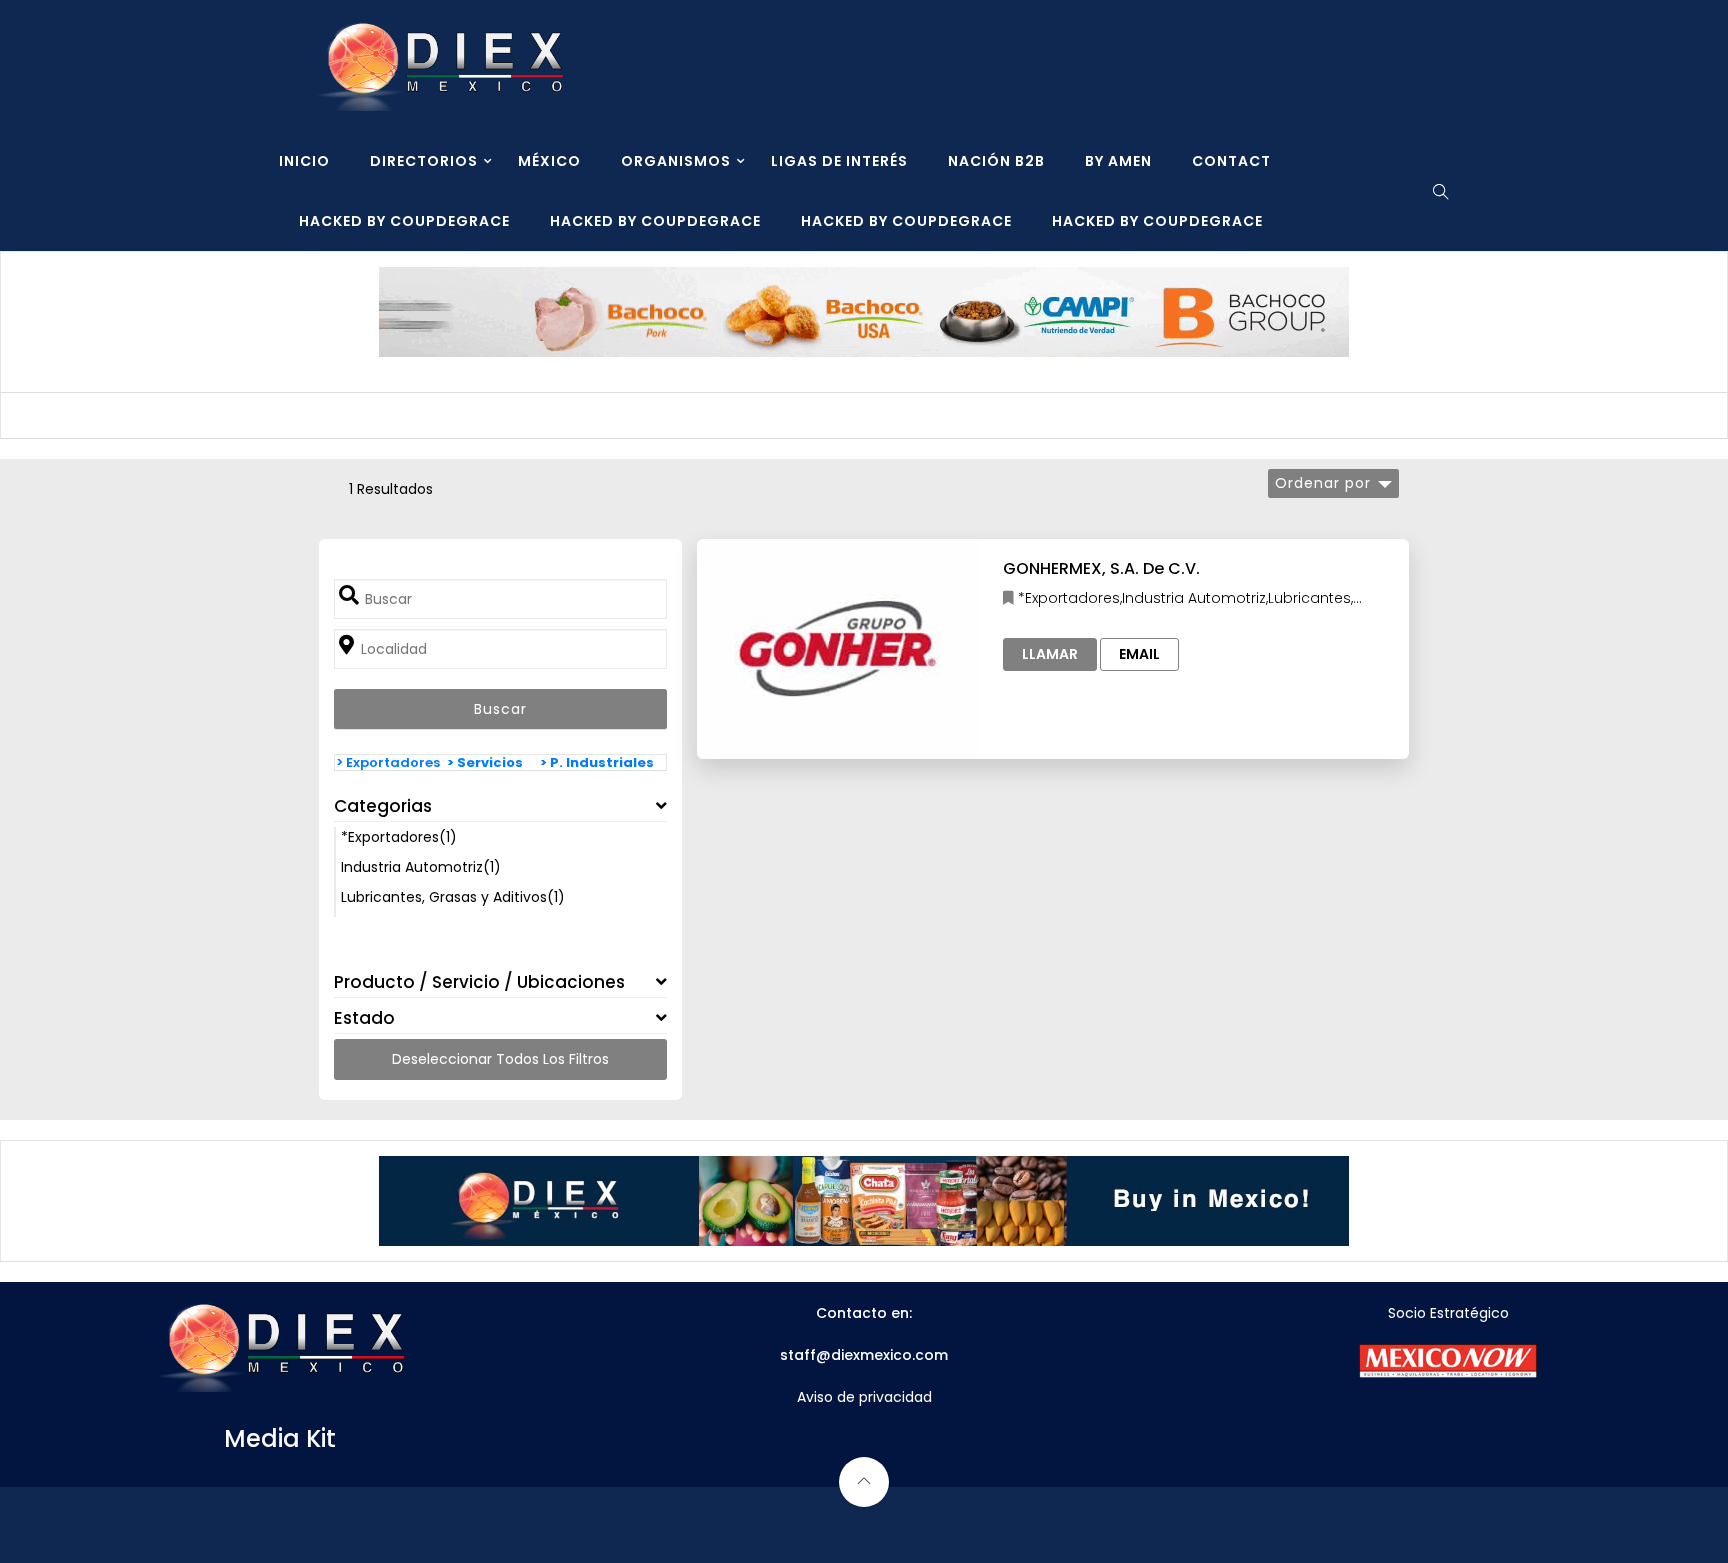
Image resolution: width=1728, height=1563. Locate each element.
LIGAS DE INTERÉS (839, 161)
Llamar (1050, 654)
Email (1139, 654)
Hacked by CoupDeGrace (404, 221)
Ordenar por (1323, 483)
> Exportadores (388, 762)
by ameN (1118, 161)
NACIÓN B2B (996, 161)
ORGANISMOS (676, 161)
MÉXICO (549, 161)
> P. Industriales (597, 762)
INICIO (304, 161)
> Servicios (485, 762)
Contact (1231, 161)
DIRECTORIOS (424, 161)
